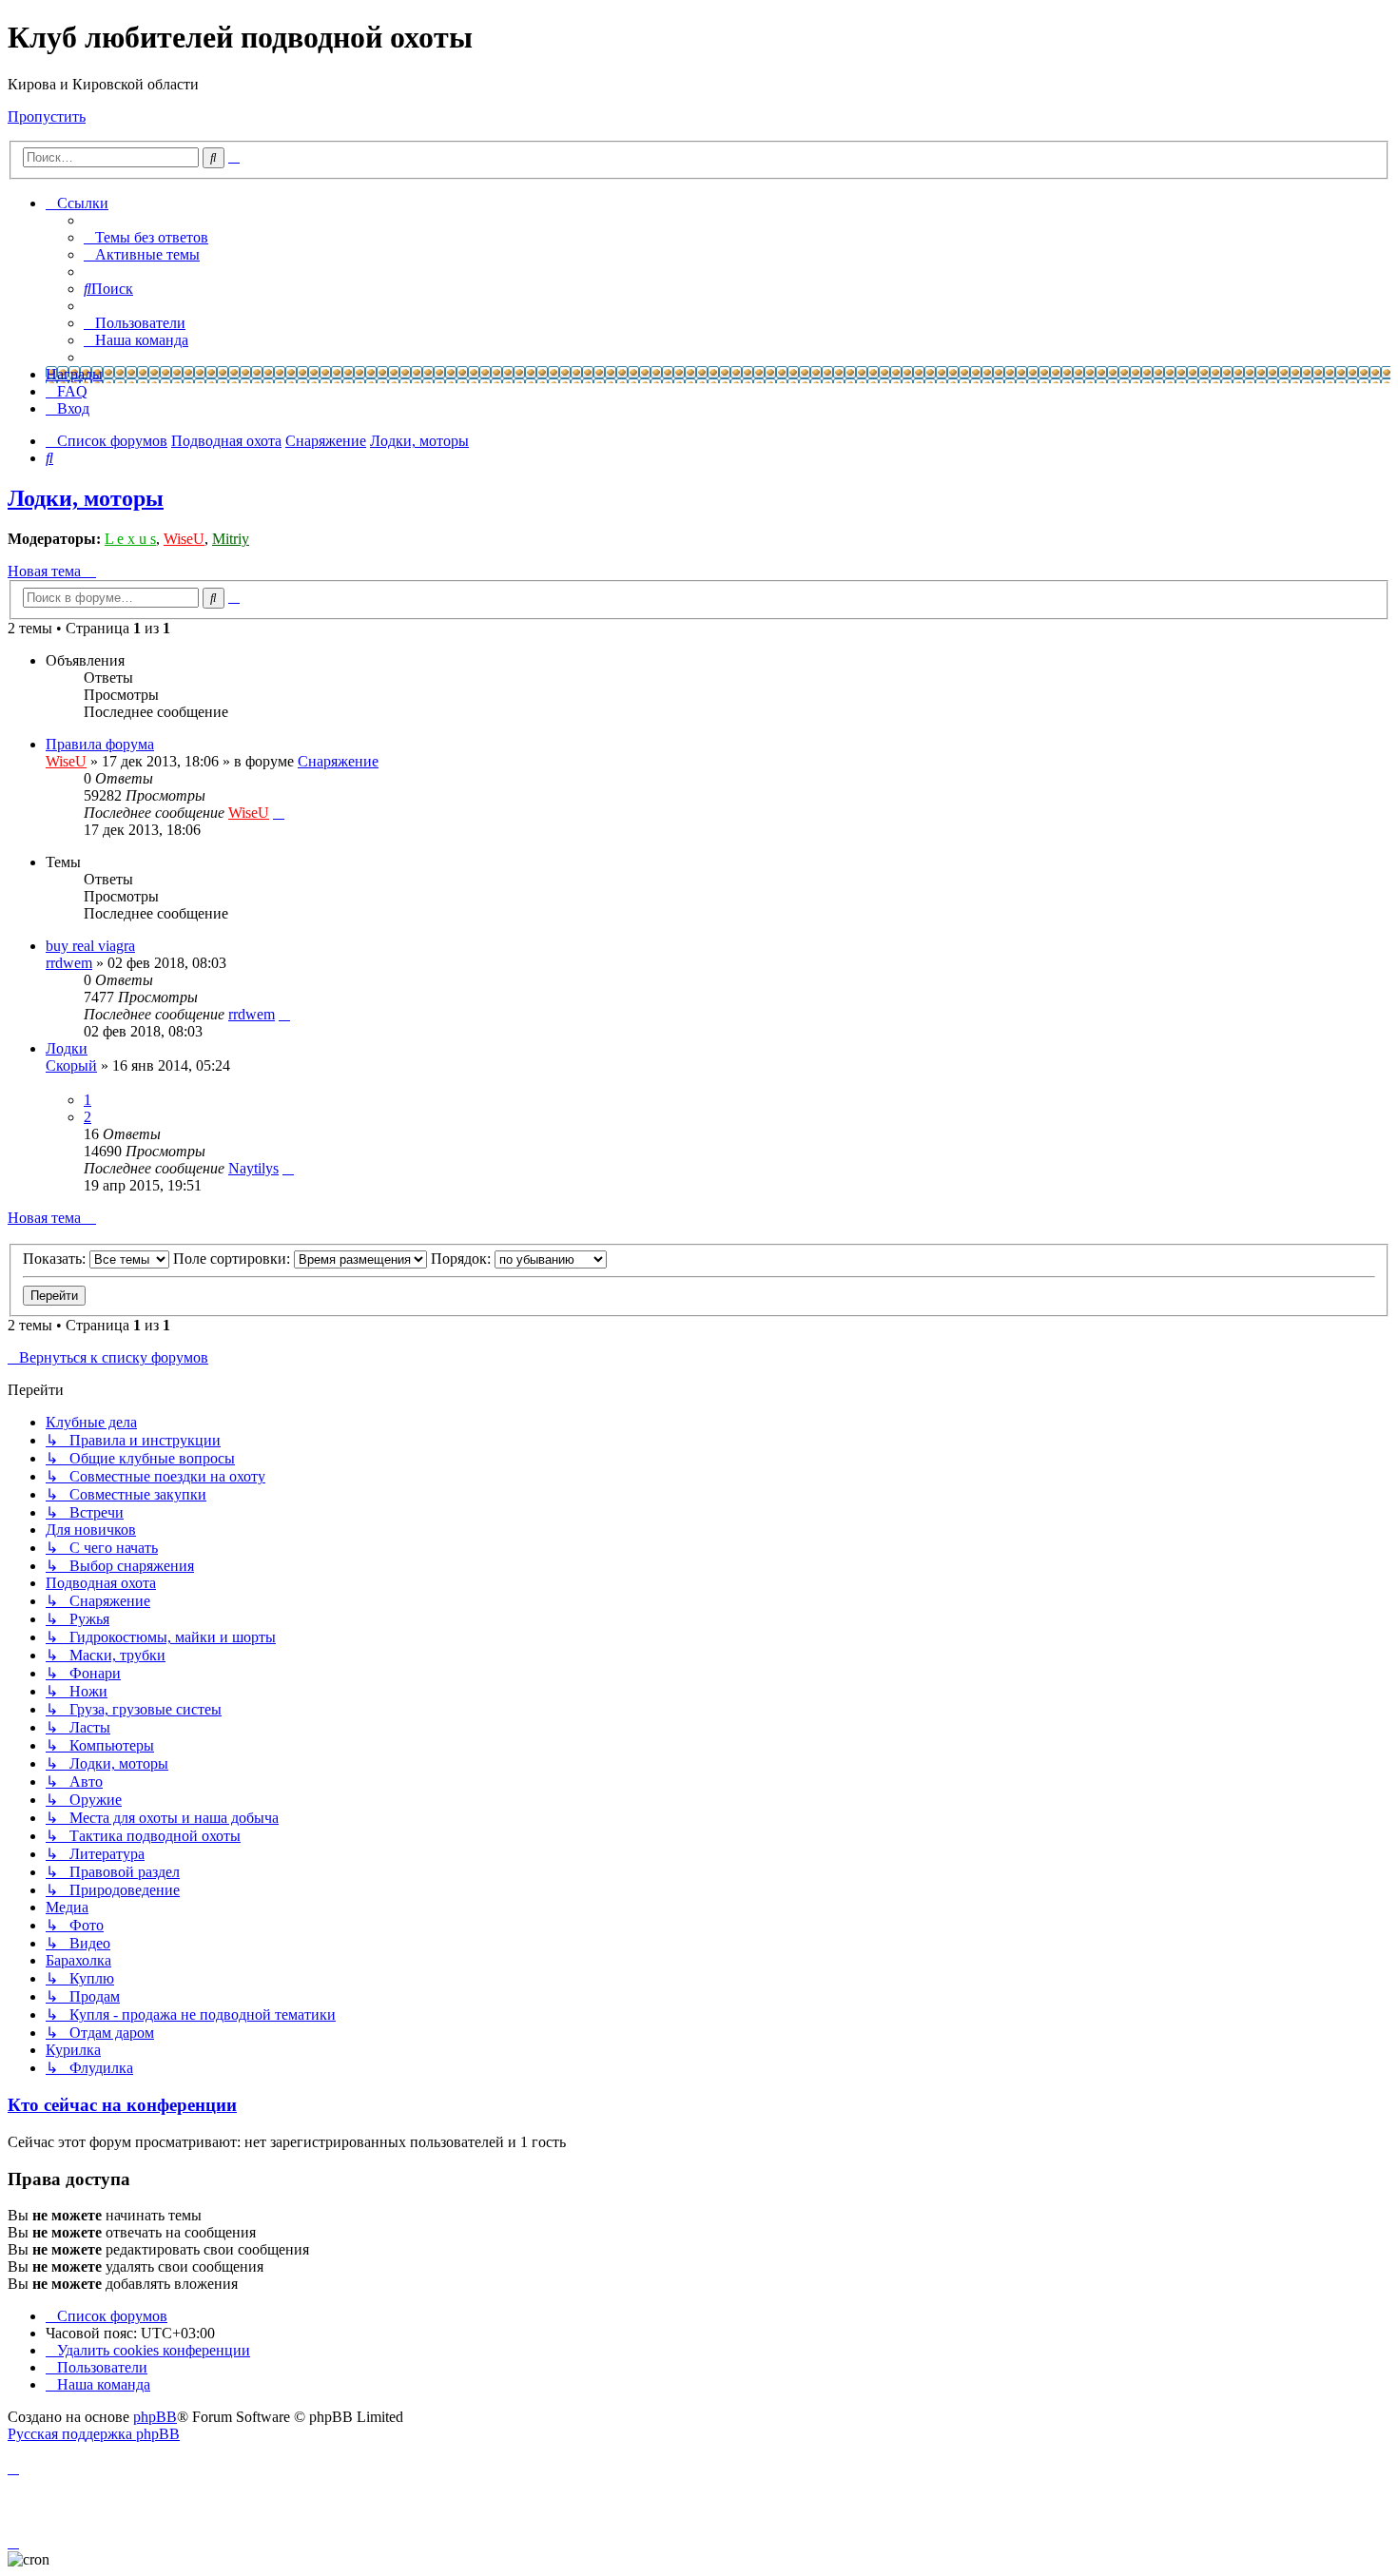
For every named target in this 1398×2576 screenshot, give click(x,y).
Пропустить (47, 116)
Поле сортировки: (233, 1259)
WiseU (184, 539)
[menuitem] (146, 237)
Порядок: (463, 1259)
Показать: (56, 1259)
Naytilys (253, 1168)
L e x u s (130, 539)
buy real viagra (90, 946)
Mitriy (231, 539)
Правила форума (100, 744)
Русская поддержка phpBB (94, 2434)
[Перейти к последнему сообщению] (279, 813)
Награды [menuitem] (74, 374)
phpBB (155, 2417)
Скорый (71, 1065)
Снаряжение (338, 761)
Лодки (67, 1048)
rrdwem (69, 963)
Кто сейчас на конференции (122, 2105)
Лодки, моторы (86, 498)
